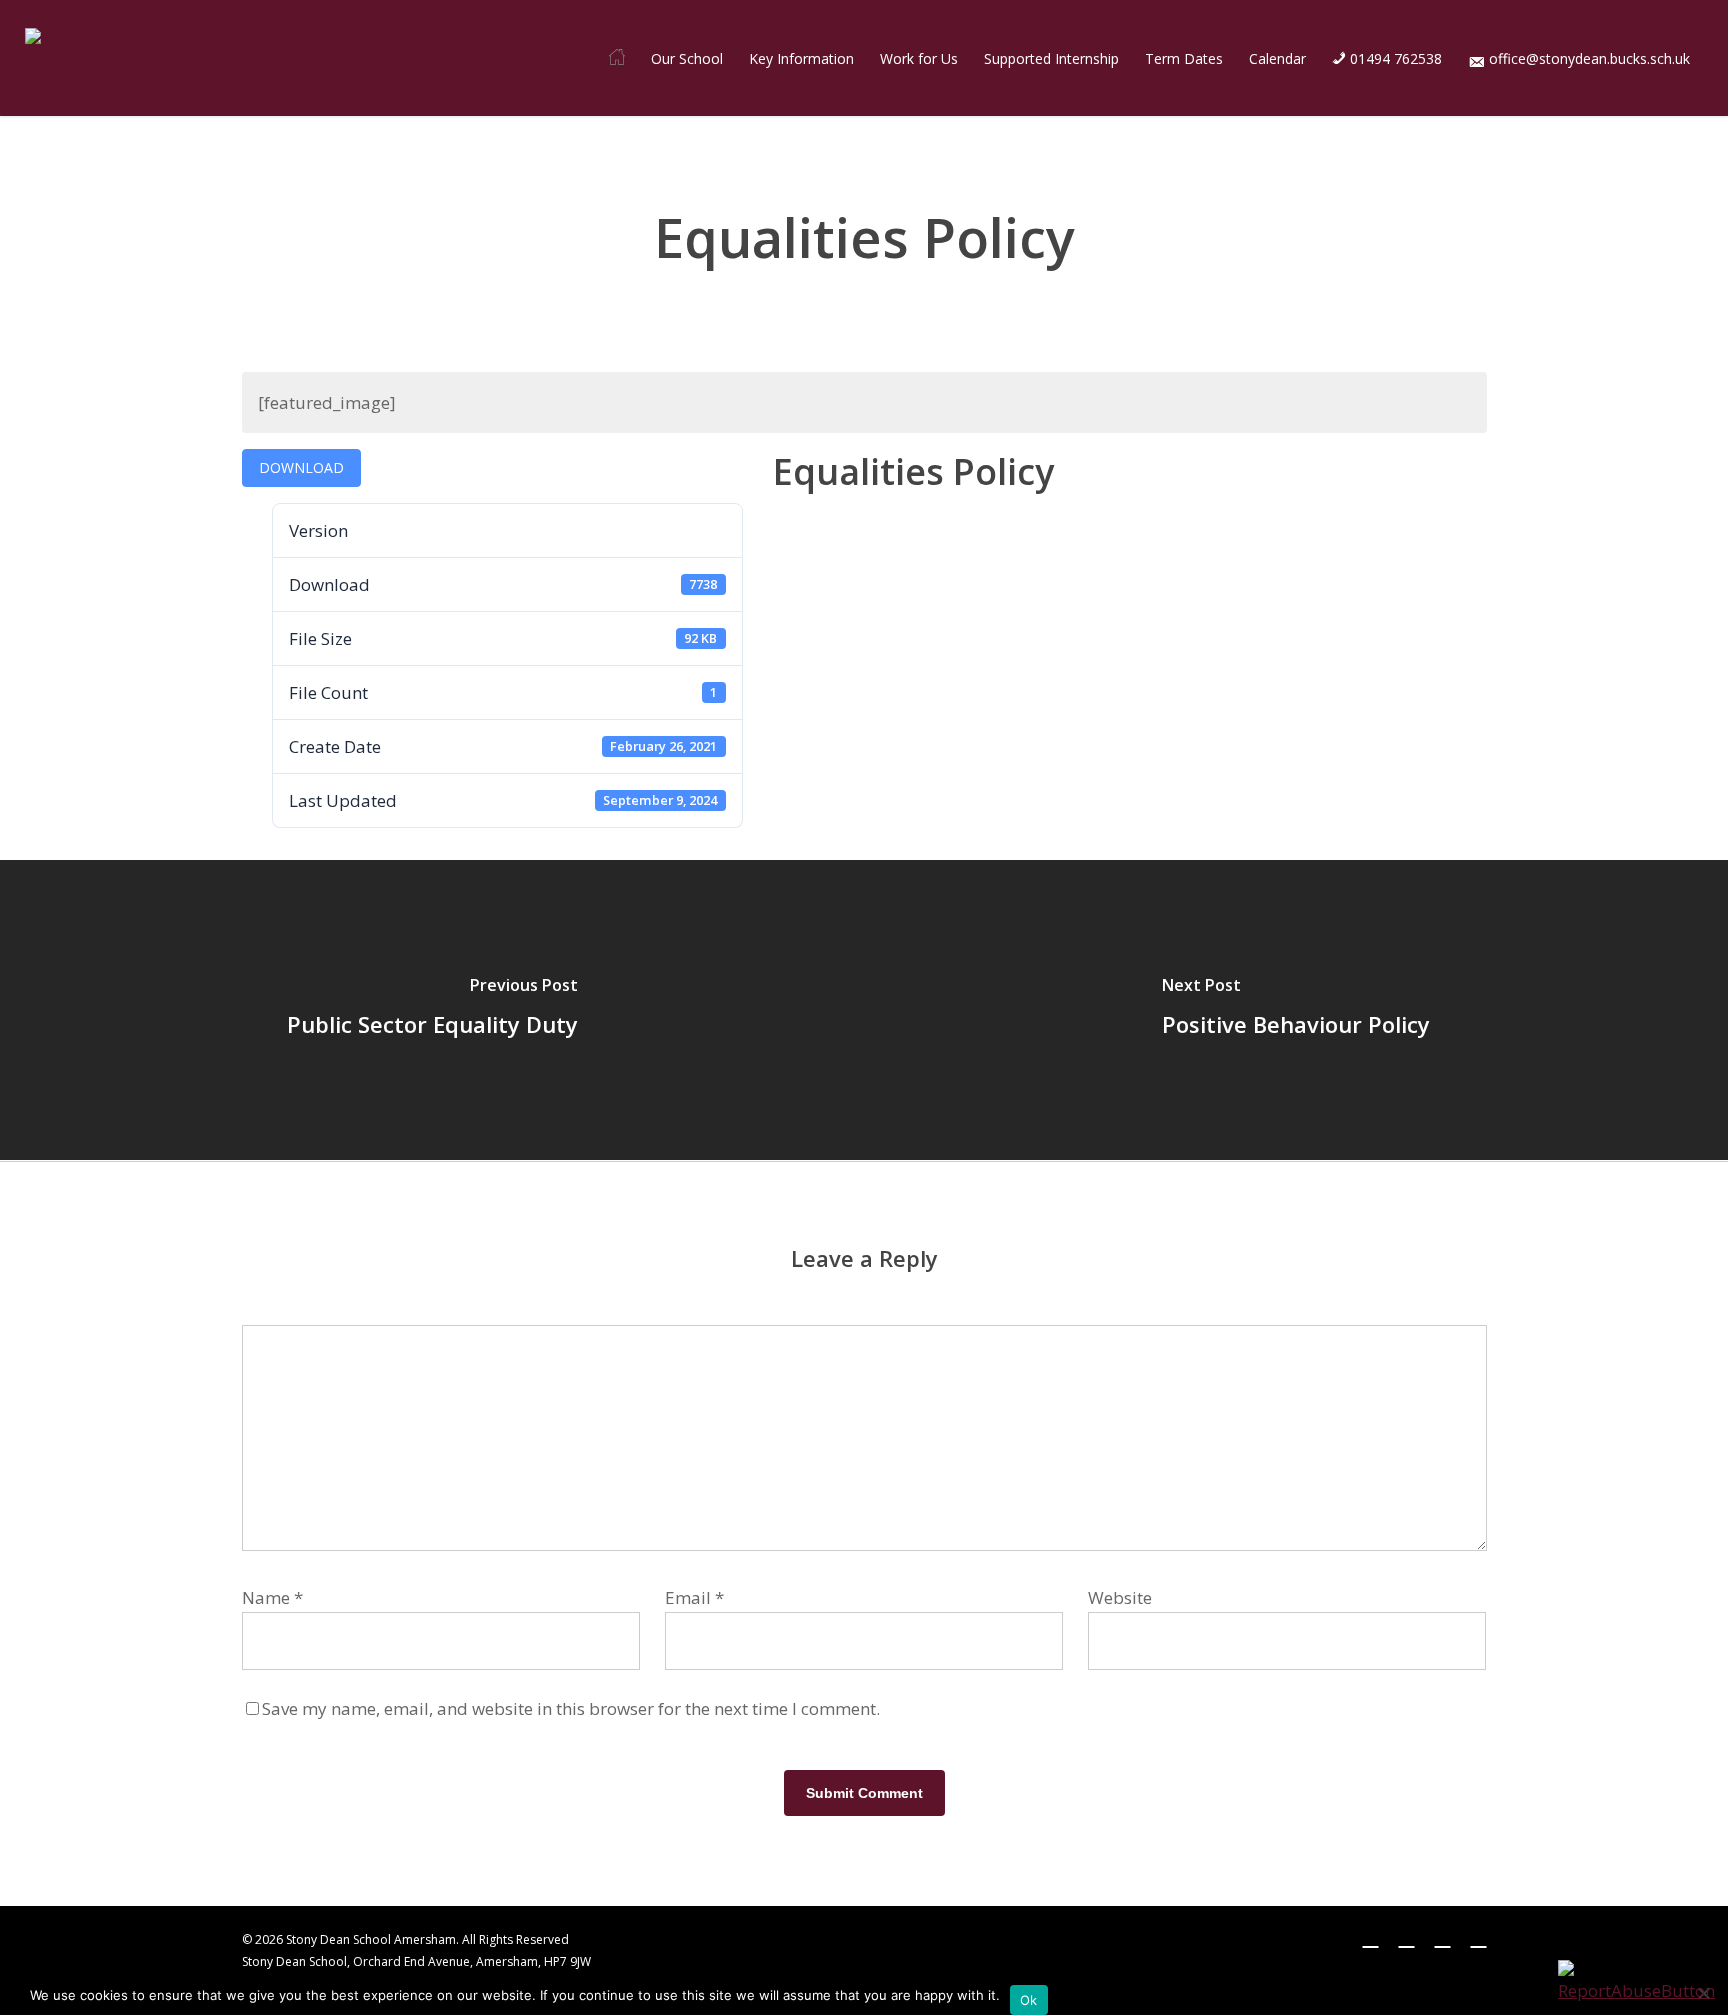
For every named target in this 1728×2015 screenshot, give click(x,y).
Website (1120, 1597)
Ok (1029, 2000)
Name (272, 1597)
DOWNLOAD (301, 467)
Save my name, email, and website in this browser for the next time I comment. (571, 1708)
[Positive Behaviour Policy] (1296, 1010)
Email (694, 1597)
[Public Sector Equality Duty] (432, 1010)
